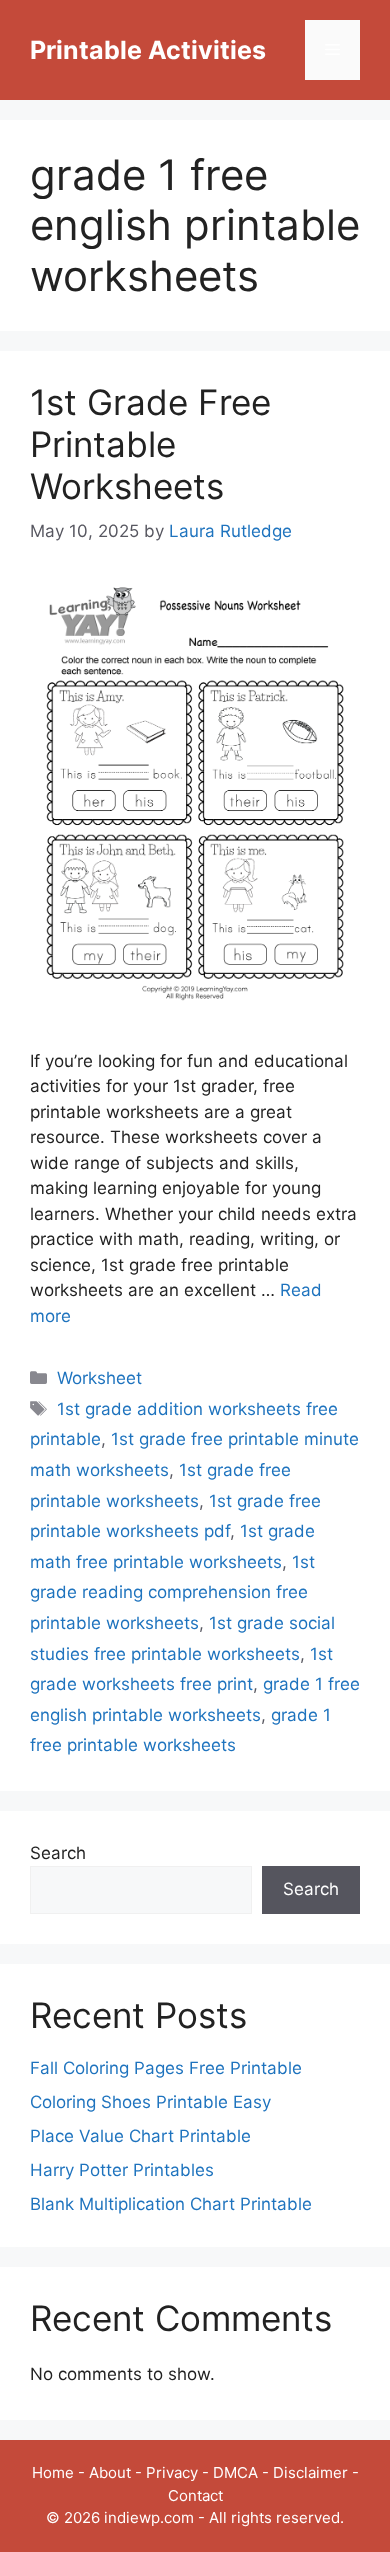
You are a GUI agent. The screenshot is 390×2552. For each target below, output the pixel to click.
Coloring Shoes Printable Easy (150, 2102)
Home (53, 2472)
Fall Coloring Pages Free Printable (166, 2068)
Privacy (172, 2472)
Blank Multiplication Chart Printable (171, 2204)
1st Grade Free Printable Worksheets (150, 444)
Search (58, 1853)
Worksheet (99, 1378)
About (110, 2472)
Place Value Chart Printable (140, 2136)
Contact (195, 2495)
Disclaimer (310, 2472)
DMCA (235, 2472)
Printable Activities (148, 50)
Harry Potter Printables (122, 2170)
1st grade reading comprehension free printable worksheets (172, 1592)
